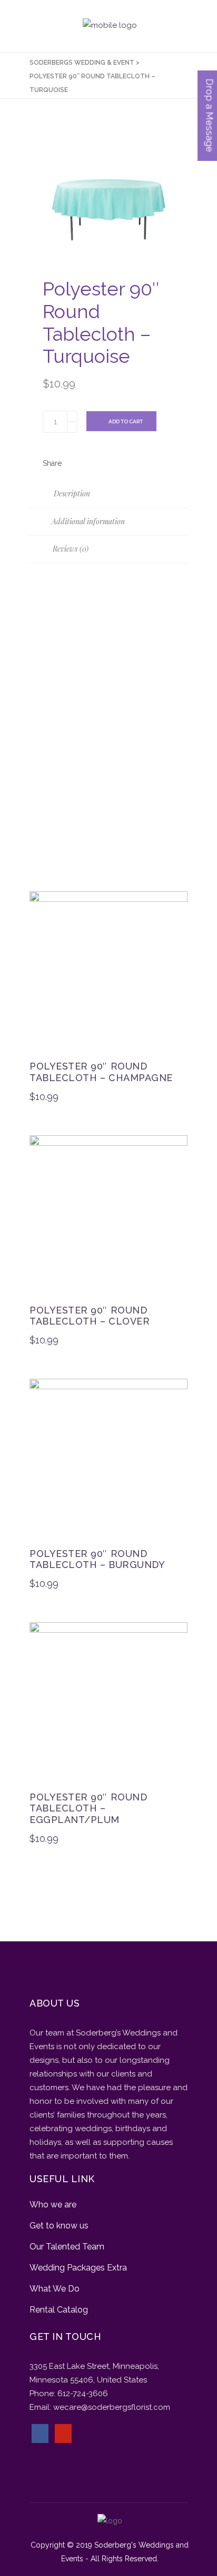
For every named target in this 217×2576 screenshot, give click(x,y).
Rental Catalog (59, 2310)
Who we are (53, 2205)
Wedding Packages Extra (78, 2268)
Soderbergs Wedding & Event (82, 63)
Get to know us (59, 2226)
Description (71, 493)
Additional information (87, 521)
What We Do (55, 2289)
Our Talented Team (67, 2247)
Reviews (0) (70, 549)
